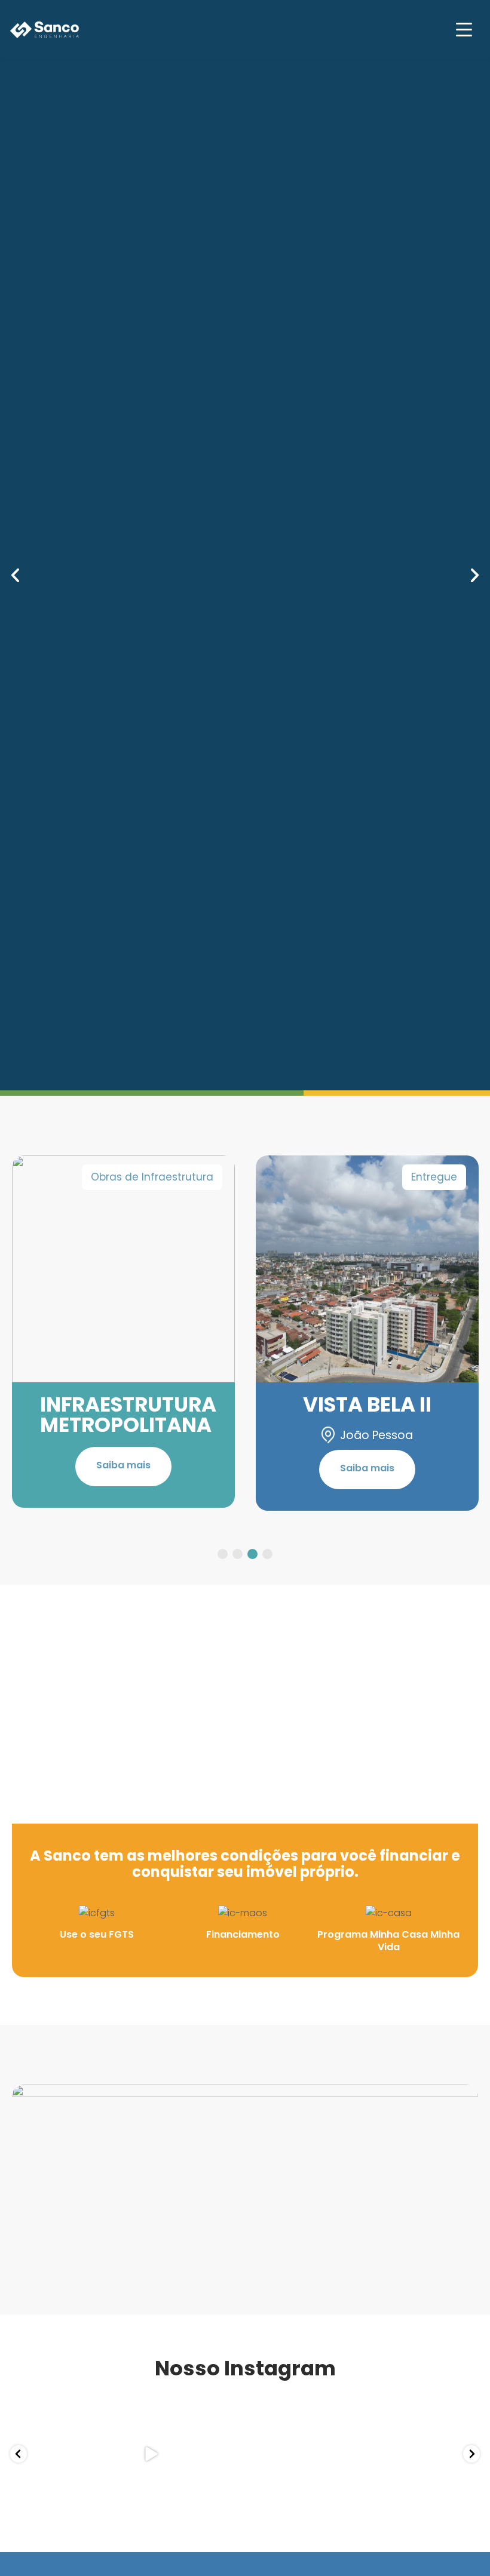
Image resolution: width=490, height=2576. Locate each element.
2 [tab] (238, 1554)
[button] (15, 575)
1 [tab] (223, 1554)
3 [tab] (252, 1554)
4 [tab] (267, 1554)
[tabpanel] (124, 1332)
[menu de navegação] (464, 30)
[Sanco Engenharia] (45, 30)
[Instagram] (89, 2487)
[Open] (56, 2454)
